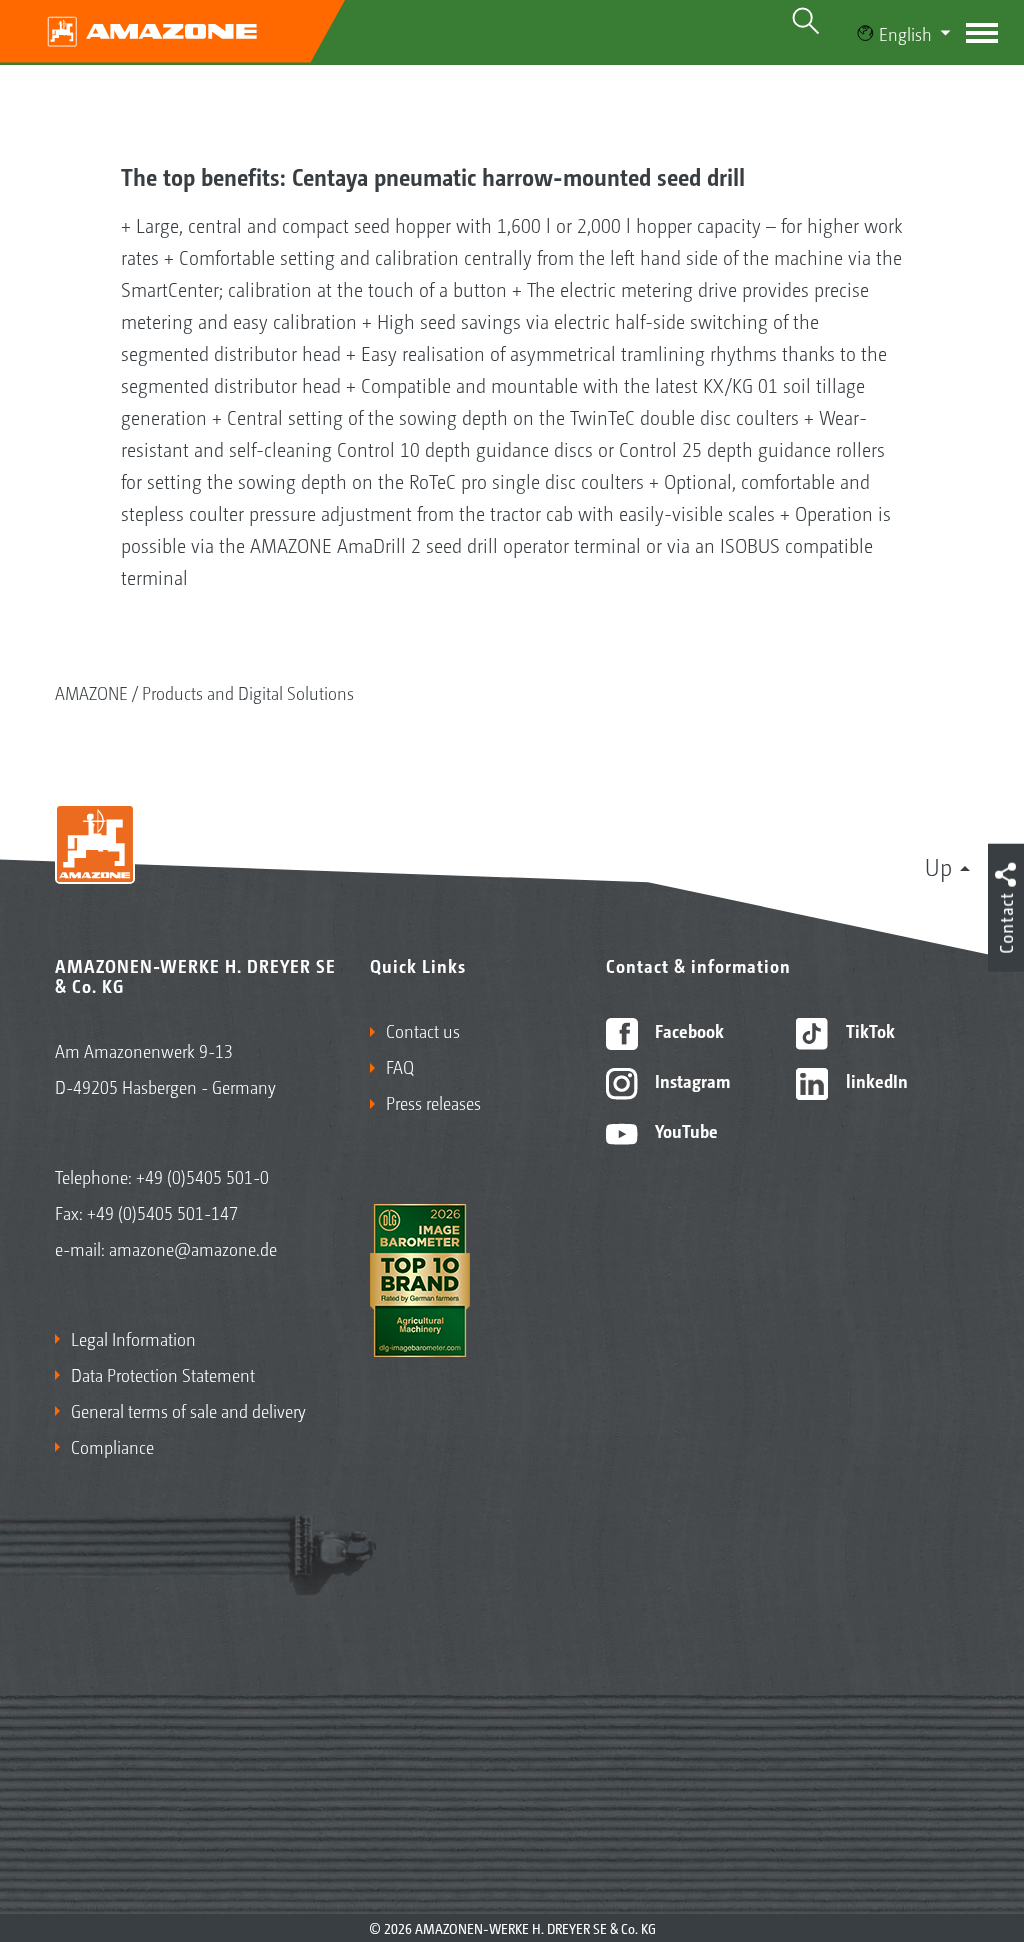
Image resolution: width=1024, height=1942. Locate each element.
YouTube (684, 1130)
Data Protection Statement (163, 1374)
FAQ (400, 1066)
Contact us (423, 1030)
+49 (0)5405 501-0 (202, 1176)
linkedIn (875, 1080)
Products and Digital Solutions (248, 692)
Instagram (690, 1080)
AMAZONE (91, 692)
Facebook (687, 1030)
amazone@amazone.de (193, 1248)
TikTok (868, 1030)
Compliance (112, 1446)
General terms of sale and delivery (188, 1410)
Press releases (433, 1102)
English (905, 33)
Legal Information (133, 1338)
